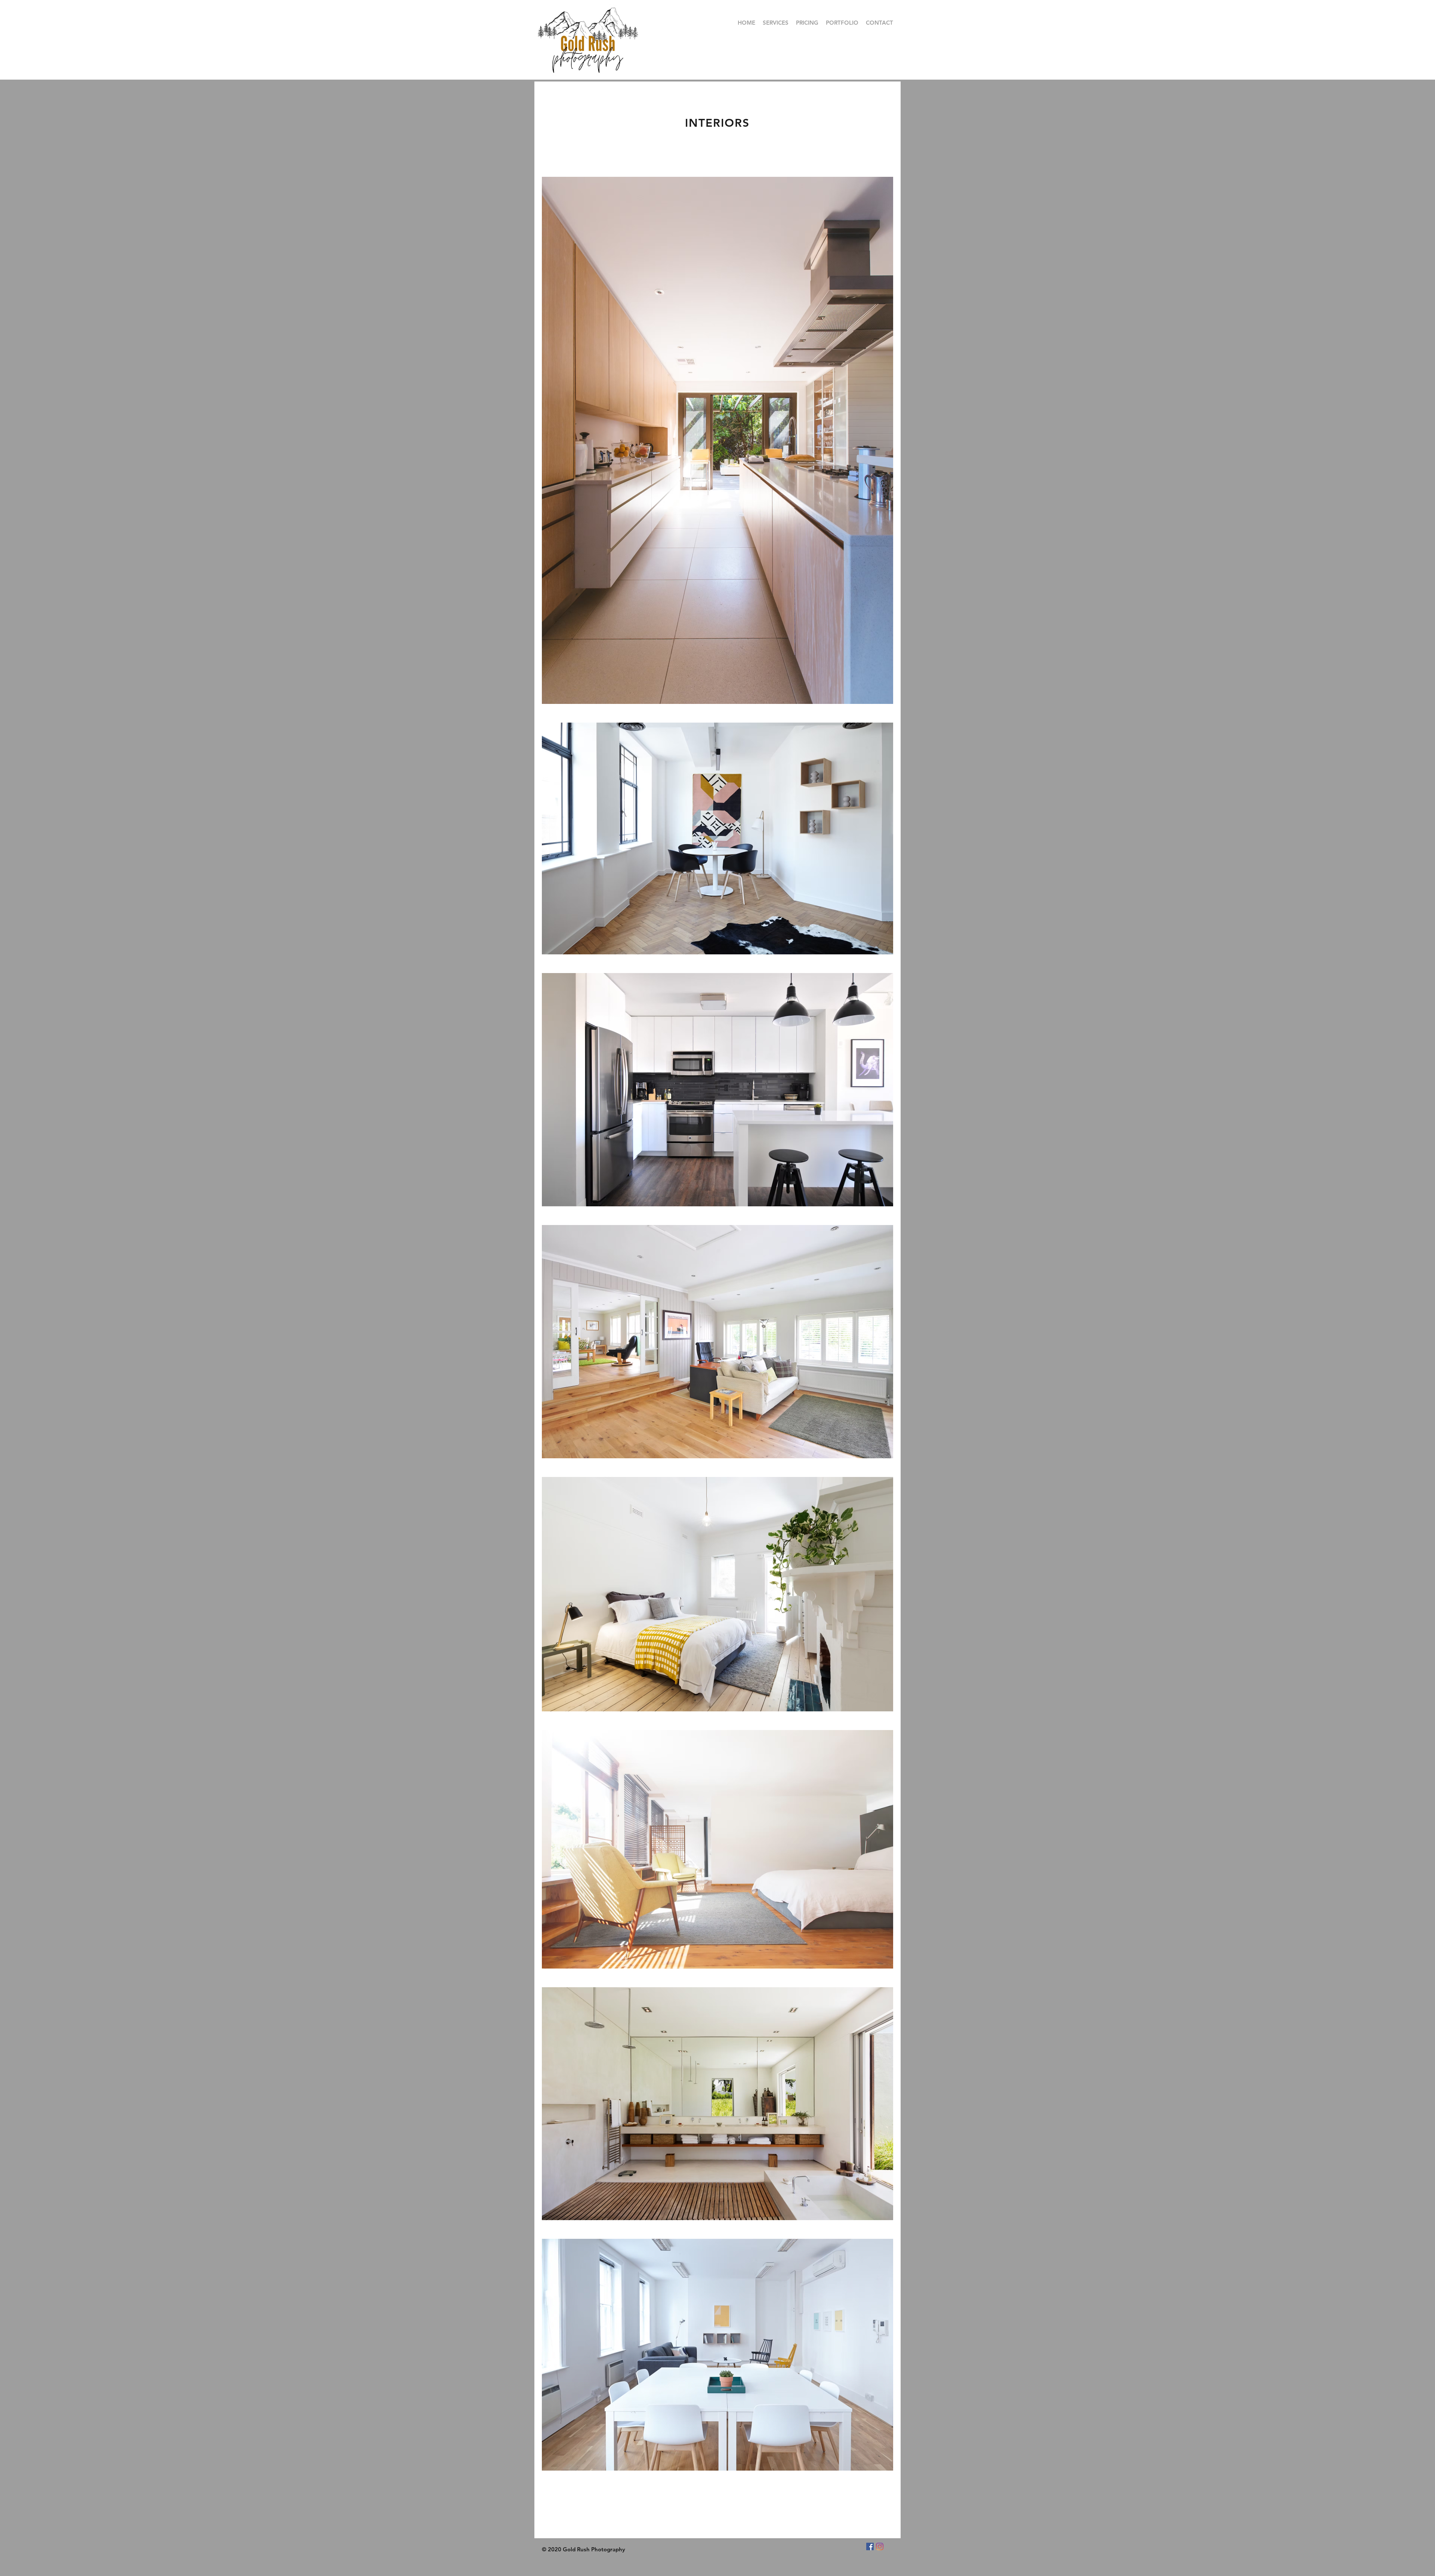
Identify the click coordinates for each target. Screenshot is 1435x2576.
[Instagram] (880, 2546)
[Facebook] (870, 2546)
